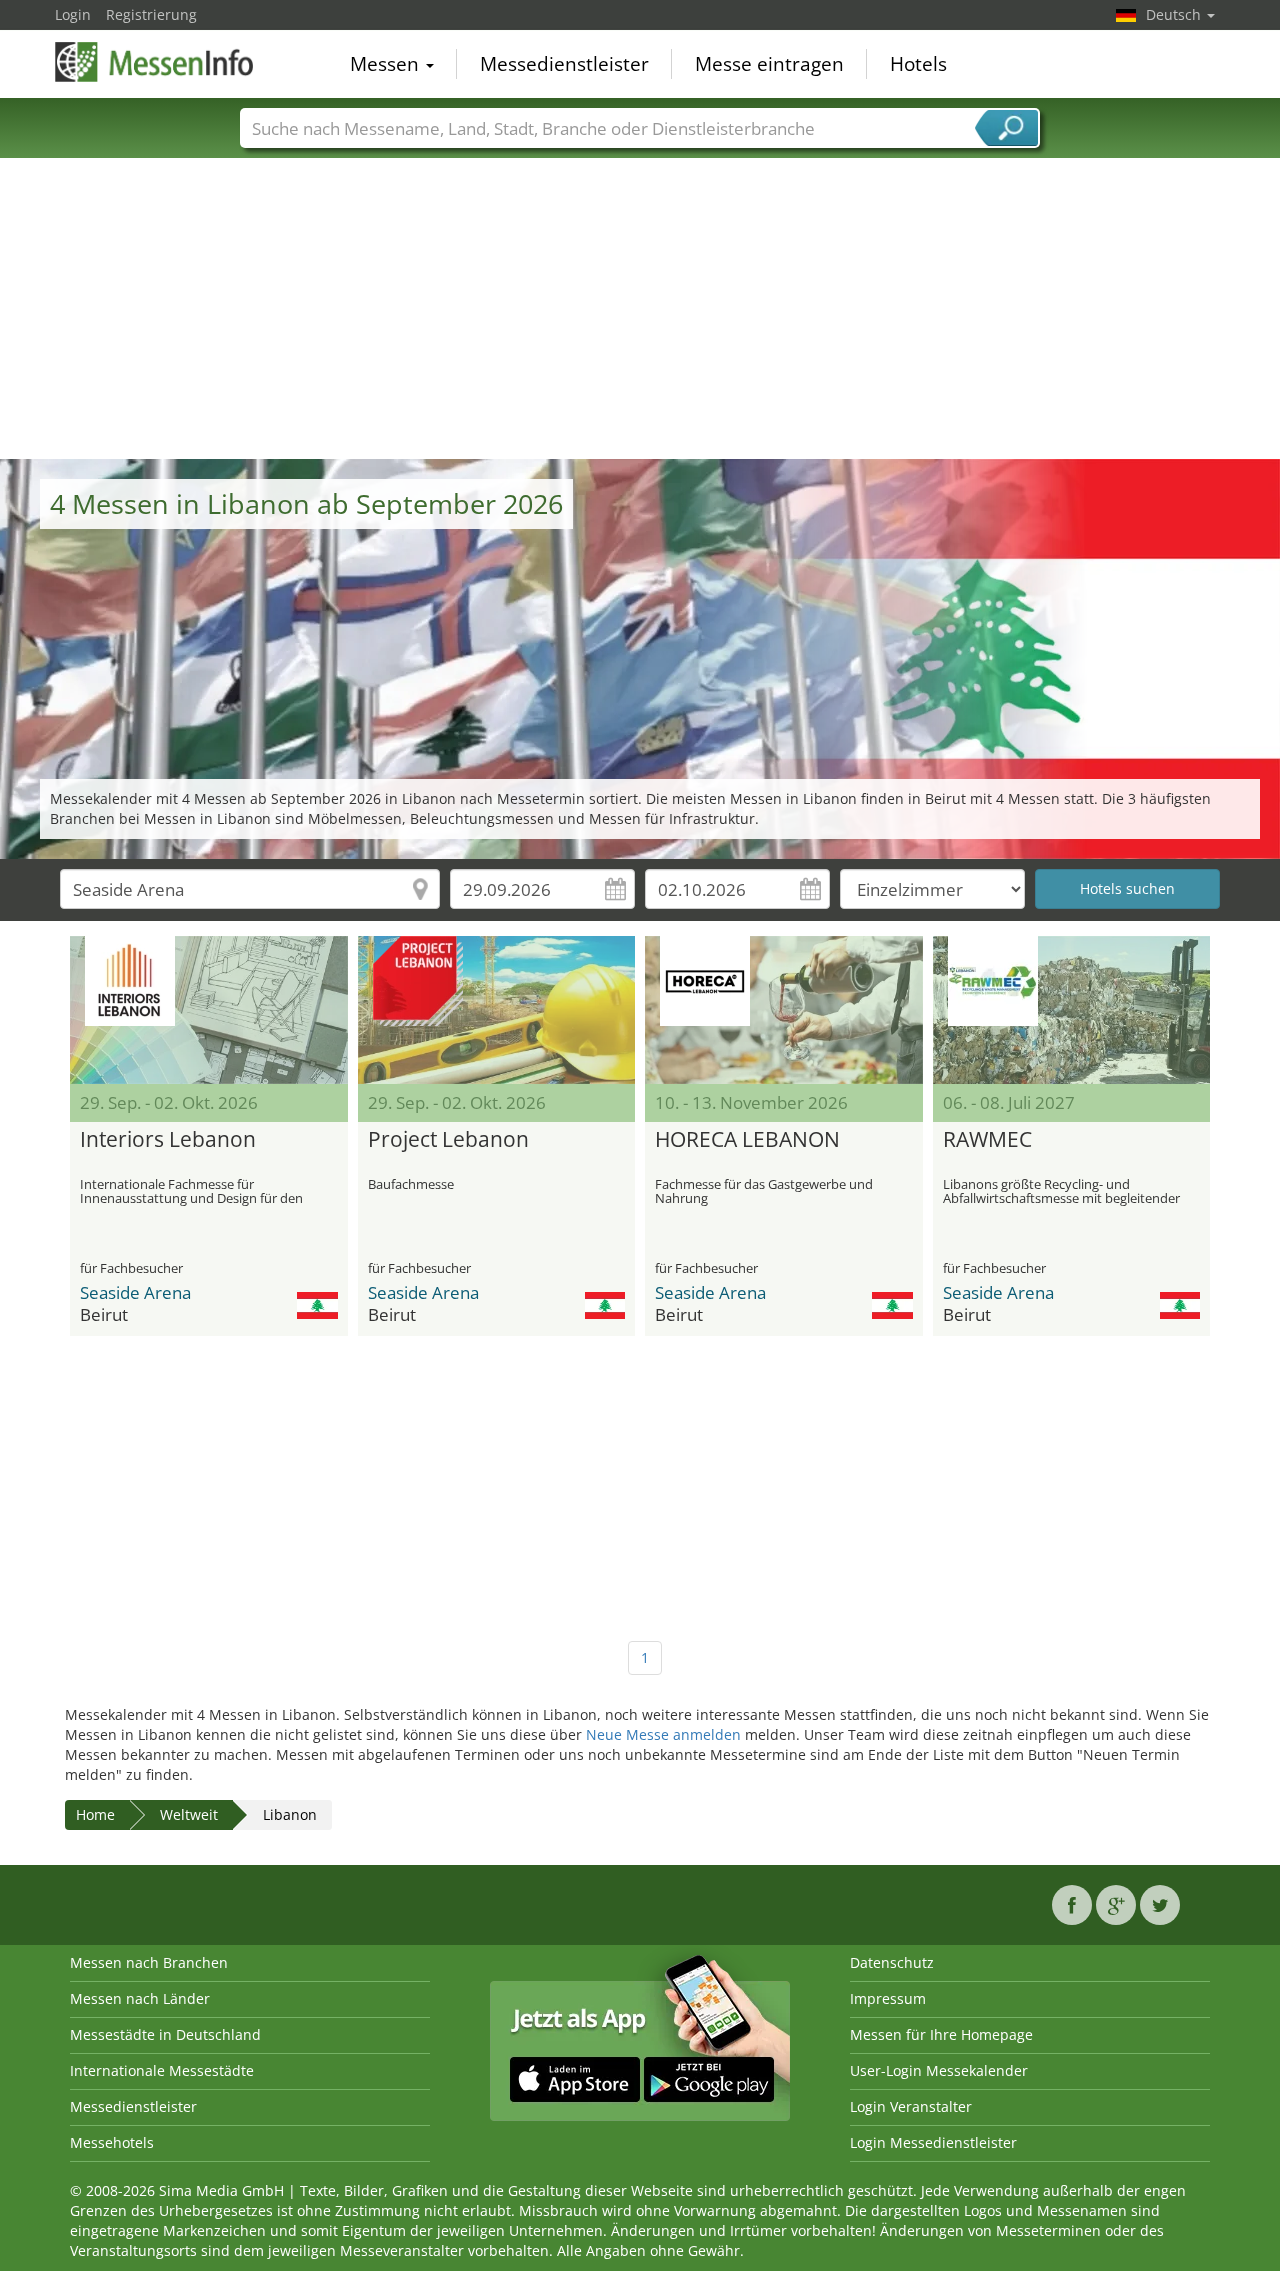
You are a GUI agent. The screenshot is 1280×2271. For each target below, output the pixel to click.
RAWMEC (987, 1140)
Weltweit (189, 1814)
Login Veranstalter (911, 2106)
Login (73, 14)
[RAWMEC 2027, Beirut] (1072, 1010)
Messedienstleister (564, 64)
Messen (387, 64)
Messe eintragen (769, 64)
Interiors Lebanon (168, 1140)
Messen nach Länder (140, 1998)
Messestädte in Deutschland (165, 2034)
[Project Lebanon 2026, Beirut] (497, 1010)
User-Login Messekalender (939, 2070)
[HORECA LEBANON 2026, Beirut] (784, 1010)
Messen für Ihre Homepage (941, 2034)
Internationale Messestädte (162, 2070)
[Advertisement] (640, 309)
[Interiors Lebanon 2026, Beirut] (209, 1010)
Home (95, 1814)
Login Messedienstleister (933, 2142)
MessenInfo (155, 62)
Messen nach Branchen (149, 1962)
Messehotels (112, 2142)
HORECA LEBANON (747, 1140)
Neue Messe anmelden (663, 1734)
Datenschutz (892, 1962)
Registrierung (151, 14)
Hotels (918, 64)
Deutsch (1175, 14)
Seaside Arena (135, 1292)
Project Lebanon (448, 1140)
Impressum (888, 1998)
